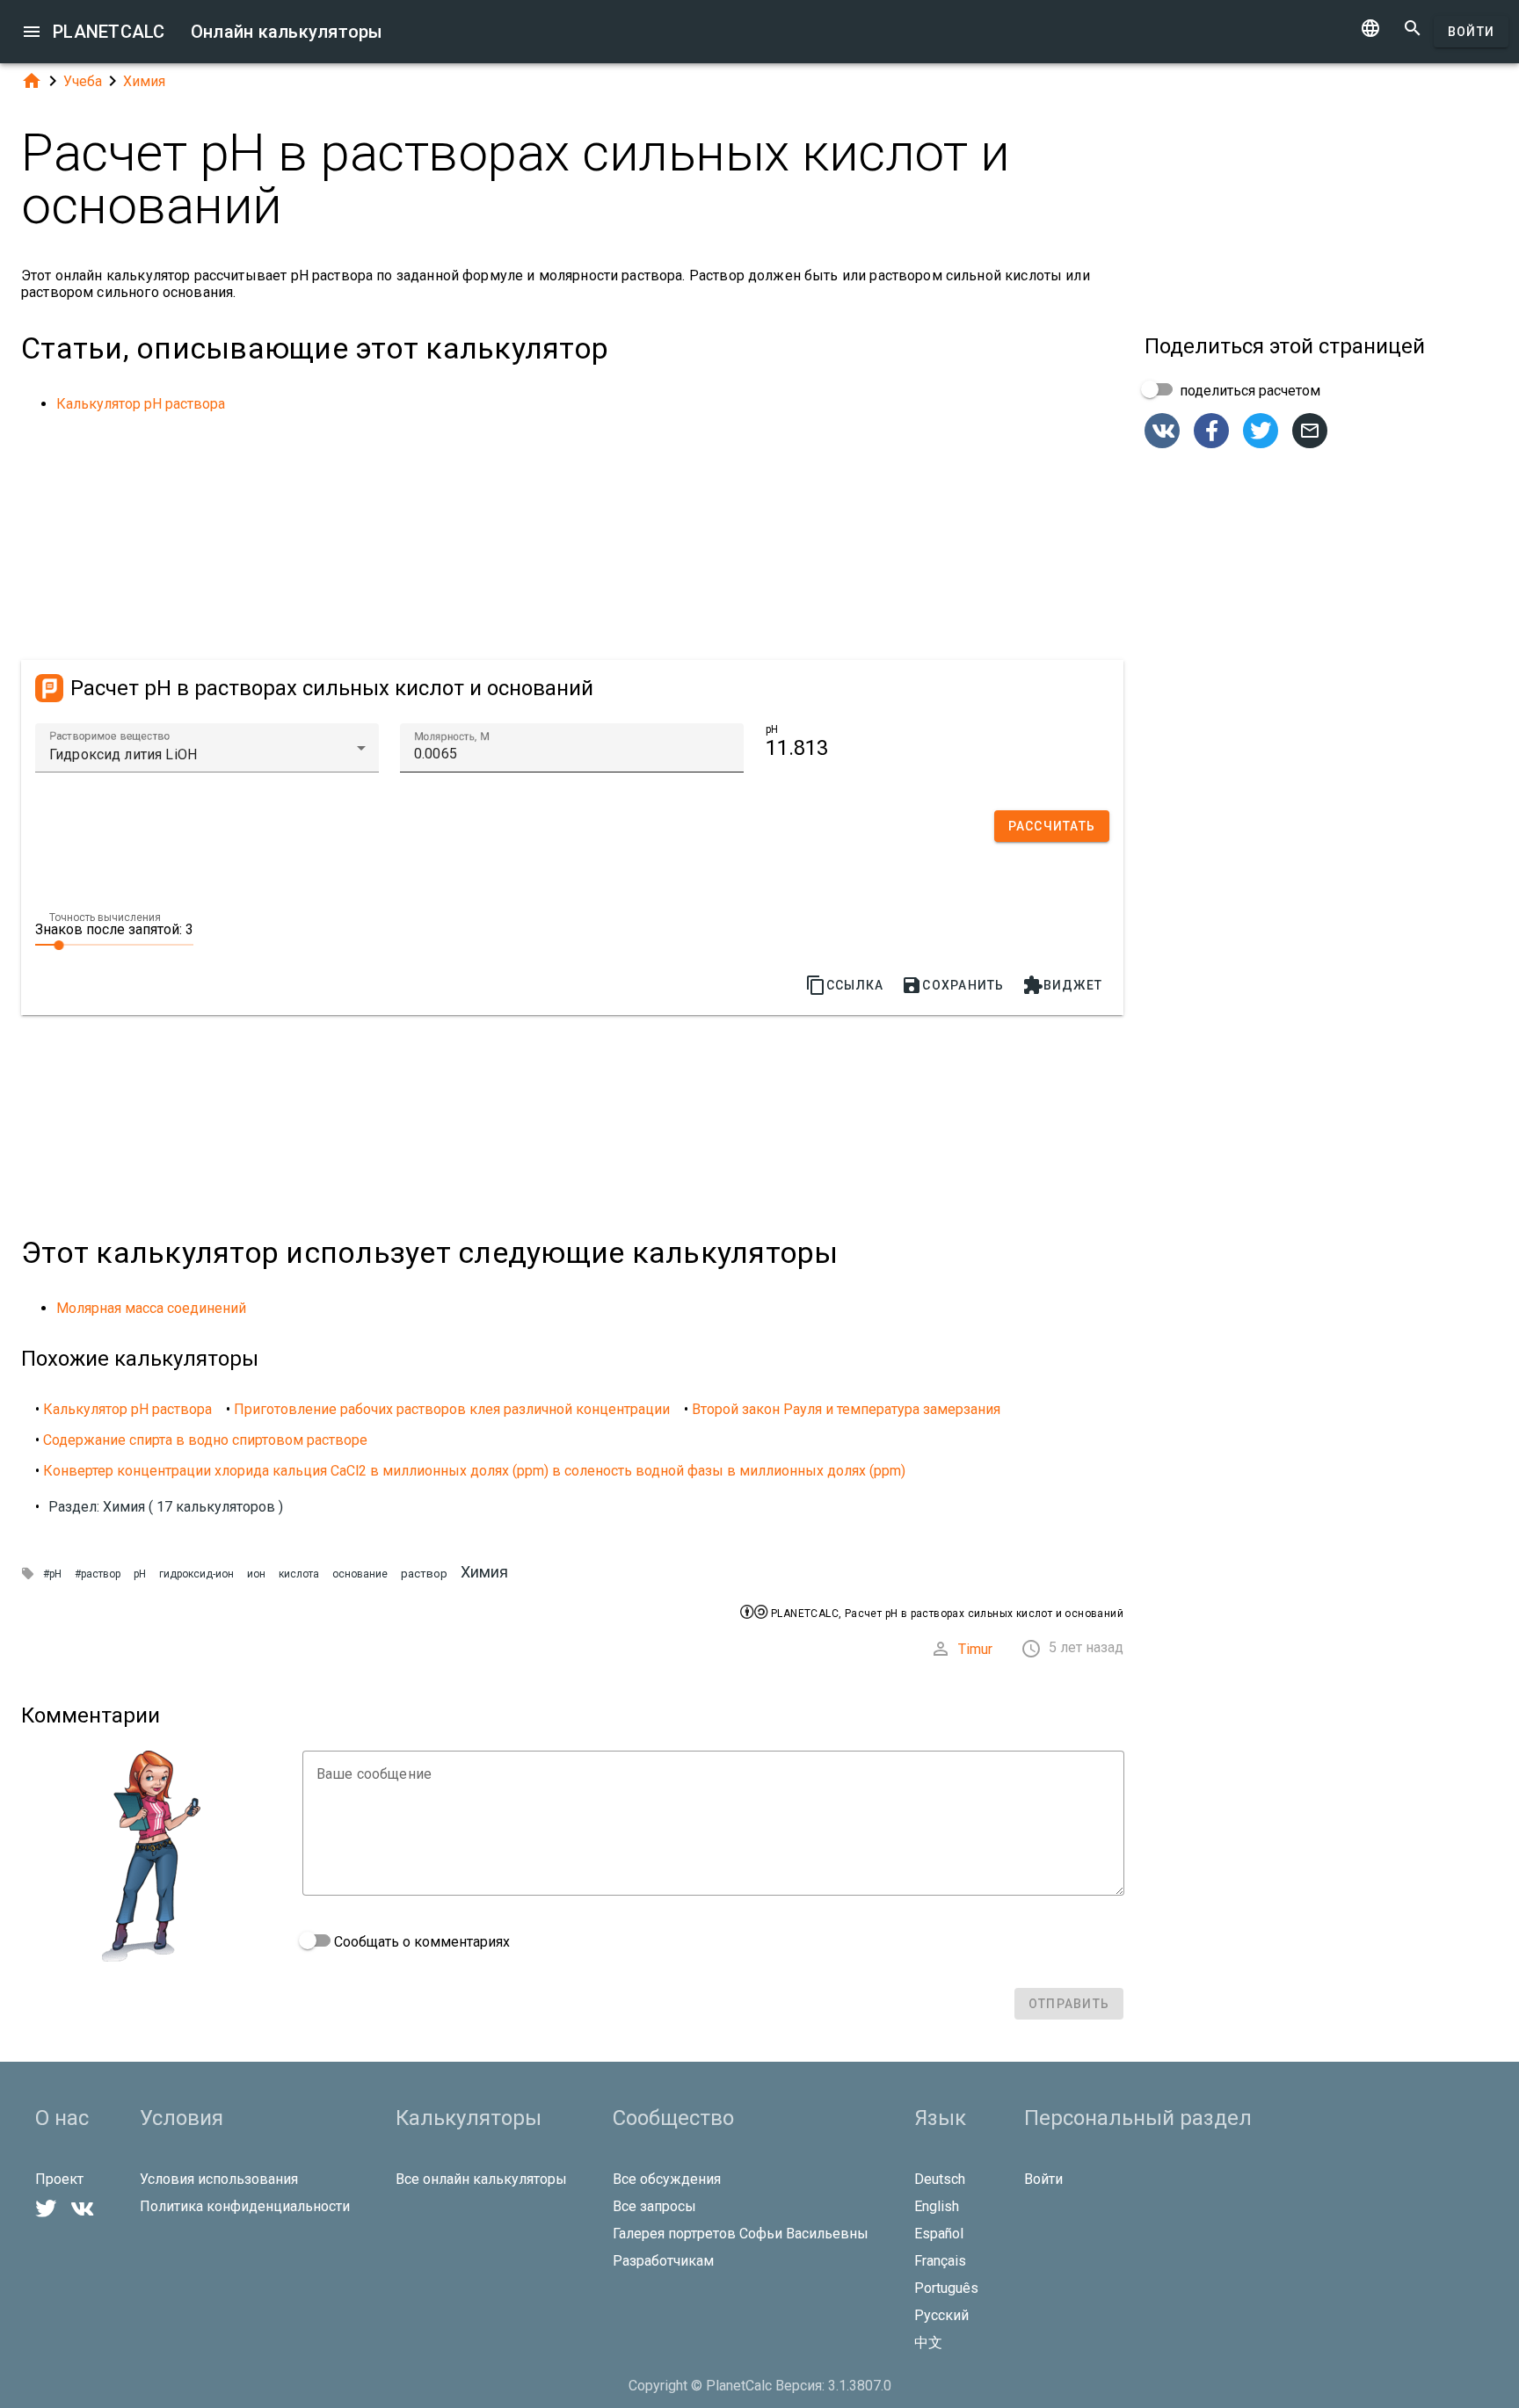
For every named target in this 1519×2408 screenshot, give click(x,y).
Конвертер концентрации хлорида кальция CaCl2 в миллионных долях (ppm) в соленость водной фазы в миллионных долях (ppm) (474, 1471)
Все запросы (654, 2206)
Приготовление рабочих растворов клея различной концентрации (452, 1409)
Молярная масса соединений (151, 1308)
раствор (424, 1574)
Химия (144, 81)
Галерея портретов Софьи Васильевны (741, 2234)
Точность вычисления (105, 918)
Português (946, 2288)
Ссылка (845, 985)
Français (940, 2261)
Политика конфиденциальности (245, 2206)
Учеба (83, 81)
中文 (928, 2343)
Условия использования (219, 2179)
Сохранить (952, 985)
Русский (941, 2315)
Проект (59, 2179)
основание (360, 1574)
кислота (299, 1574)
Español (939, 2234)
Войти (1471, 32)
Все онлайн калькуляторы (481, 2179)
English (937, 2206)
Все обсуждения (667, 2179)
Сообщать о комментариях (420, 1942)
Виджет (1063, 985)
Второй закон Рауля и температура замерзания (846, 1409)
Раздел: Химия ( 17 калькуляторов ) (166, 1507)
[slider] (114, 944)
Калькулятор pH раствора (141, 404)
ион (256, 1574)
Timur (975, 1649)
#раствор (98, 1574)
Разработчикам (663, 2261)
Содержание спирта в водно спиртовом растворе (205, 1440)
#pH (52, 1574)
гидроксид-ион (196, 1574)
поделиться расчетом (1248, 391)
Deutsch (940, 2179)
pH (140, 1574)
